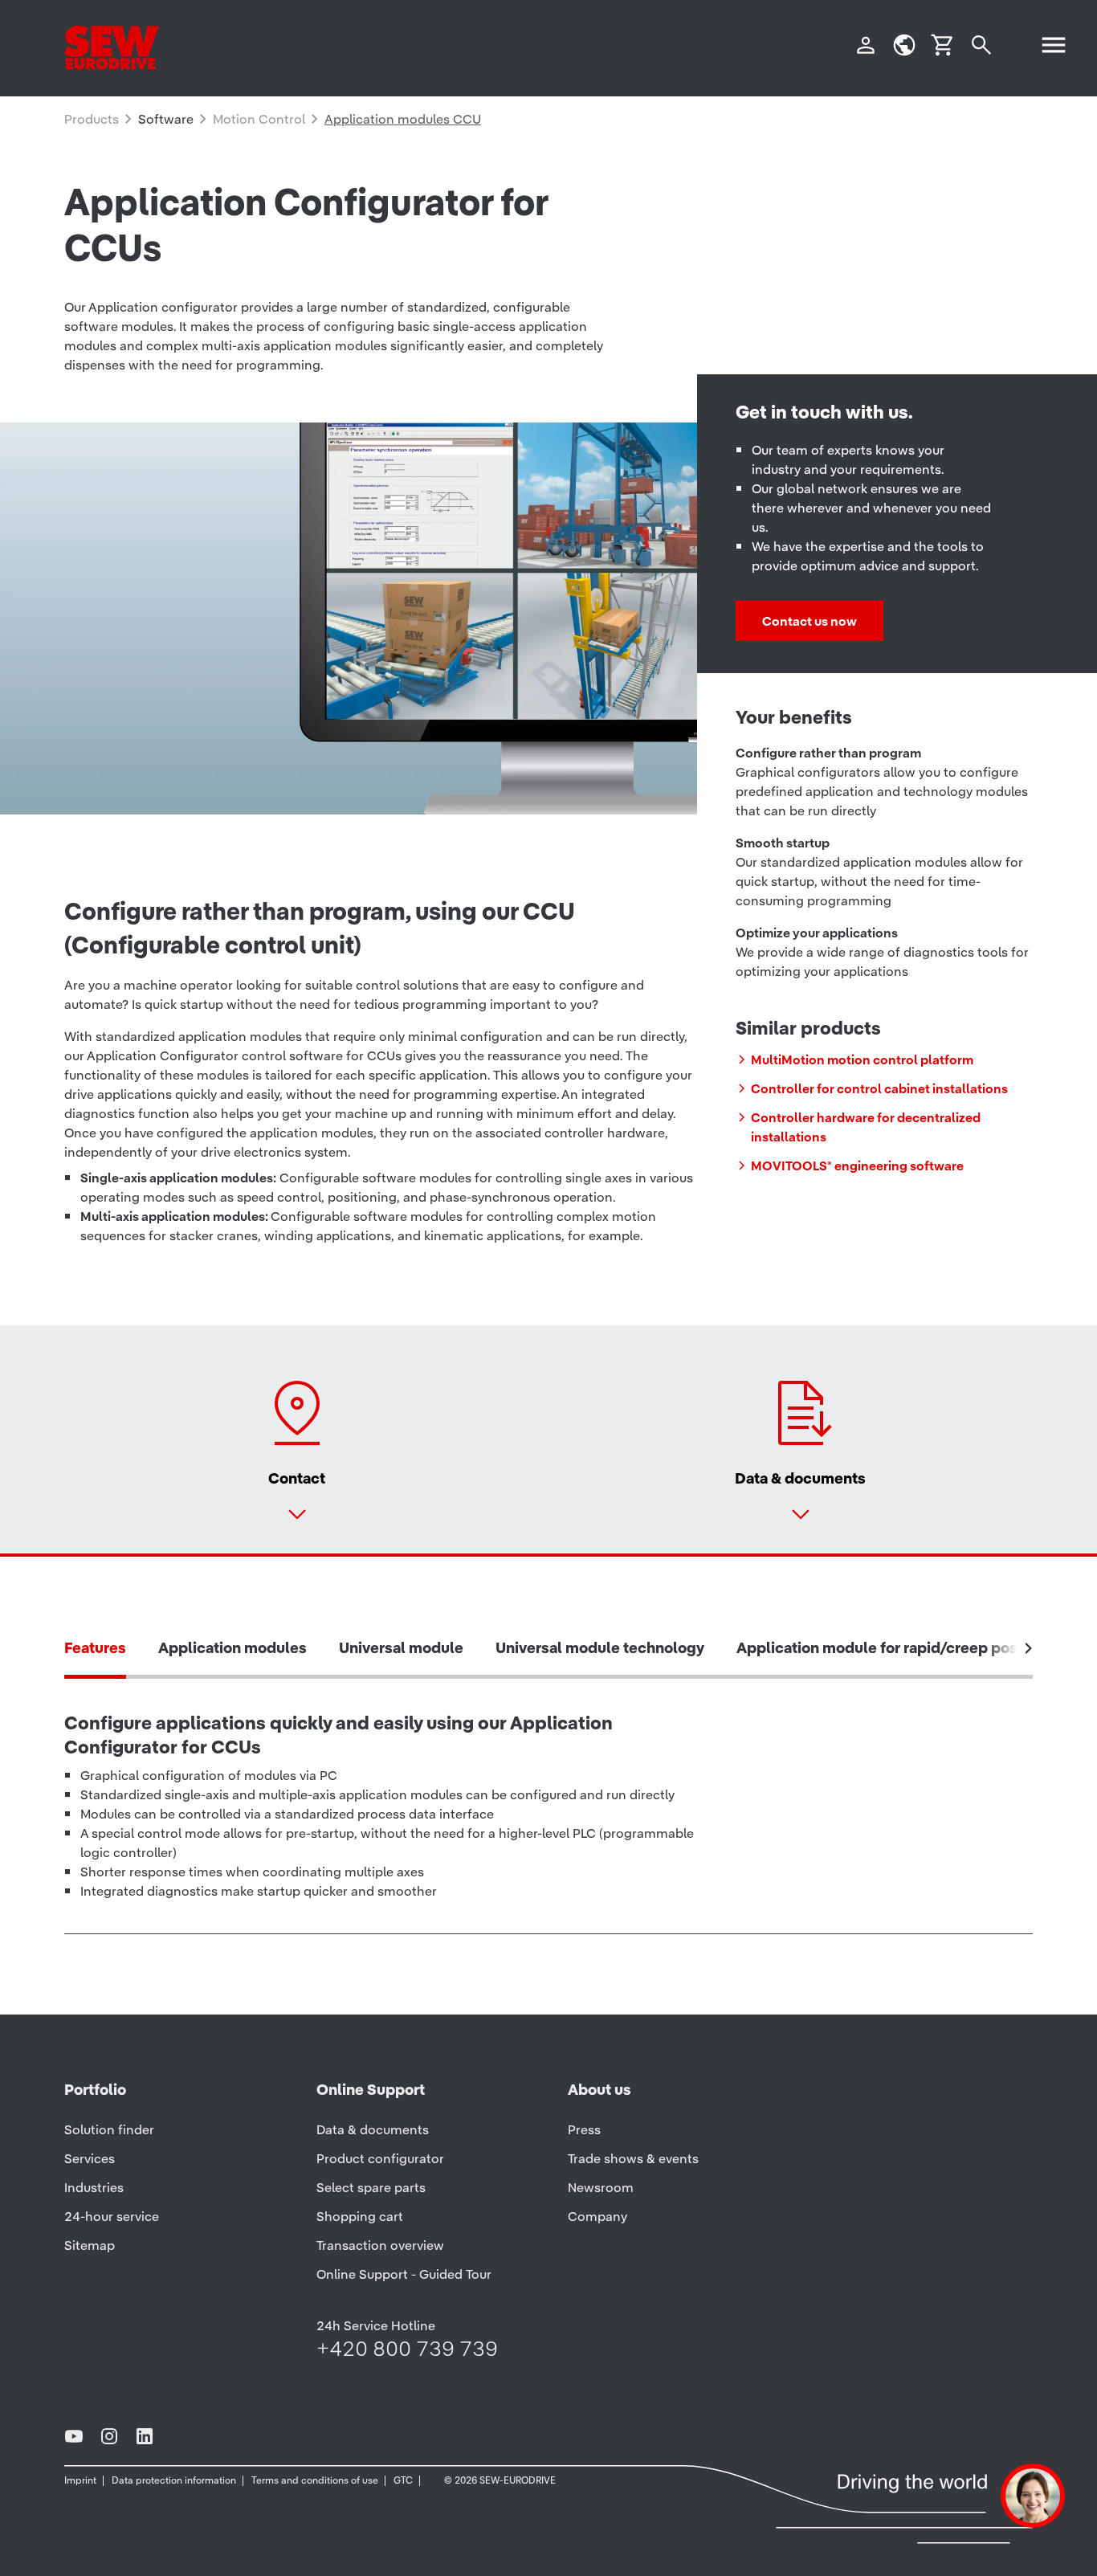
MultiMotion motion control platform (862, 1059)
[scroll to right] (1029, 1648)
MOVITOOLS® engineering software (857, 1166)
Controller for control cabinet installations (879, 1088)
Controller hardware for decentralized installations (866, 1127)
